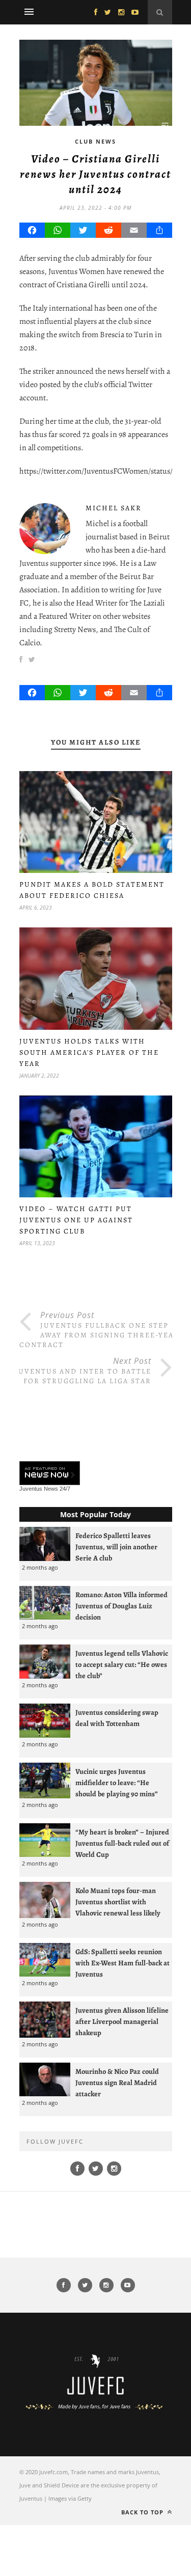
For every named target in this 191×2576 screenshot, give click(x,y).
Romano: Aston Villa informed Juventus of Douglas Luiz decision (121, 1606)
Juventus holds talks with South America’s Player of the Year (89, 1052)
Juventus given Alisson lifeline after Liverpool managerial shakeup (122, 2021)
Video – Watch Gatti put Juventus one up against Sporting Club (76, 1220)
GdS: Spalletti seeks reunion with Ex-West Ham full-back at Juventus (122, 1963)
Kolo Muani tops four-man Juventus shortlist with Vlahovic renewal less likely (118, 1902)
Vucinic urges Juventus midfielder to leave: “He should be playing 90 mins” (117, 1783)
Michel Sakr (114, 508)
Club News (95, 141)
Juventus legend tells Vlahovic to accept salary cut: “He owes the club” (122, 1664)
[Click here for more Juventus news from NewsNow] (50, 1474)
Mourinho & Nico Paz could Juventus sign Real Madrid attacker (117, 2082)
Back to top (143, 2512)
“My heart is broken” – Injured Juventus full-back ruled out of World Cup (122, 1843)
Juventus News (39, 1489)
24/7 (65, 1489)
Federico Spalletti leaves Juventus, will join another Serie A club (116, 1547)
